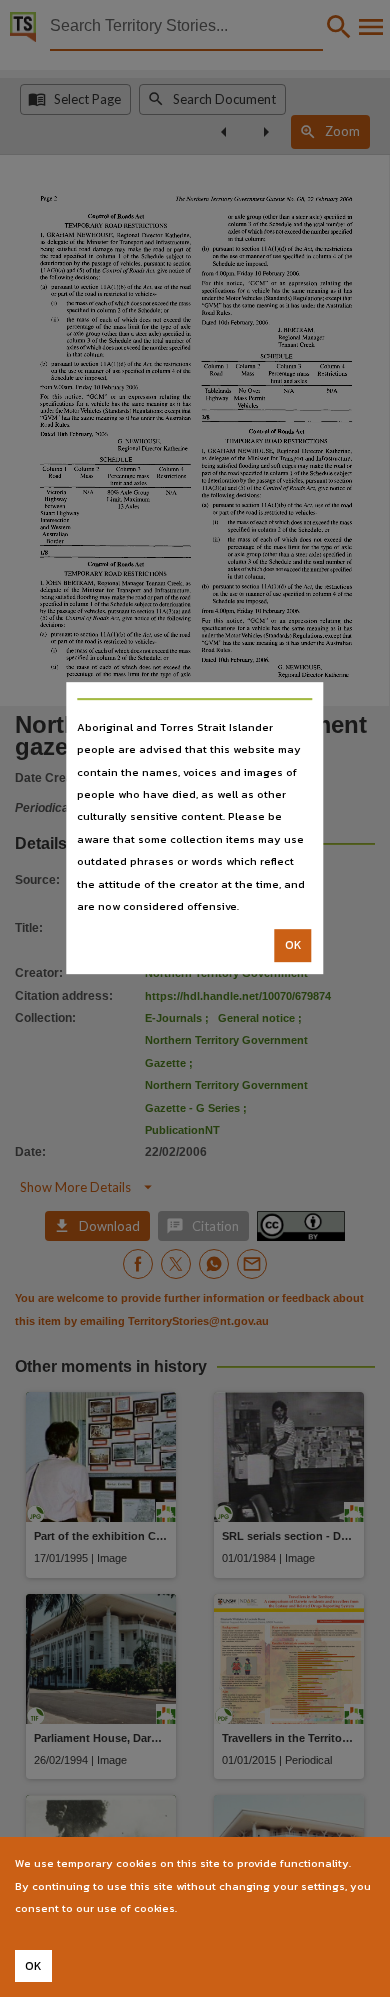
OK (293, 946)
